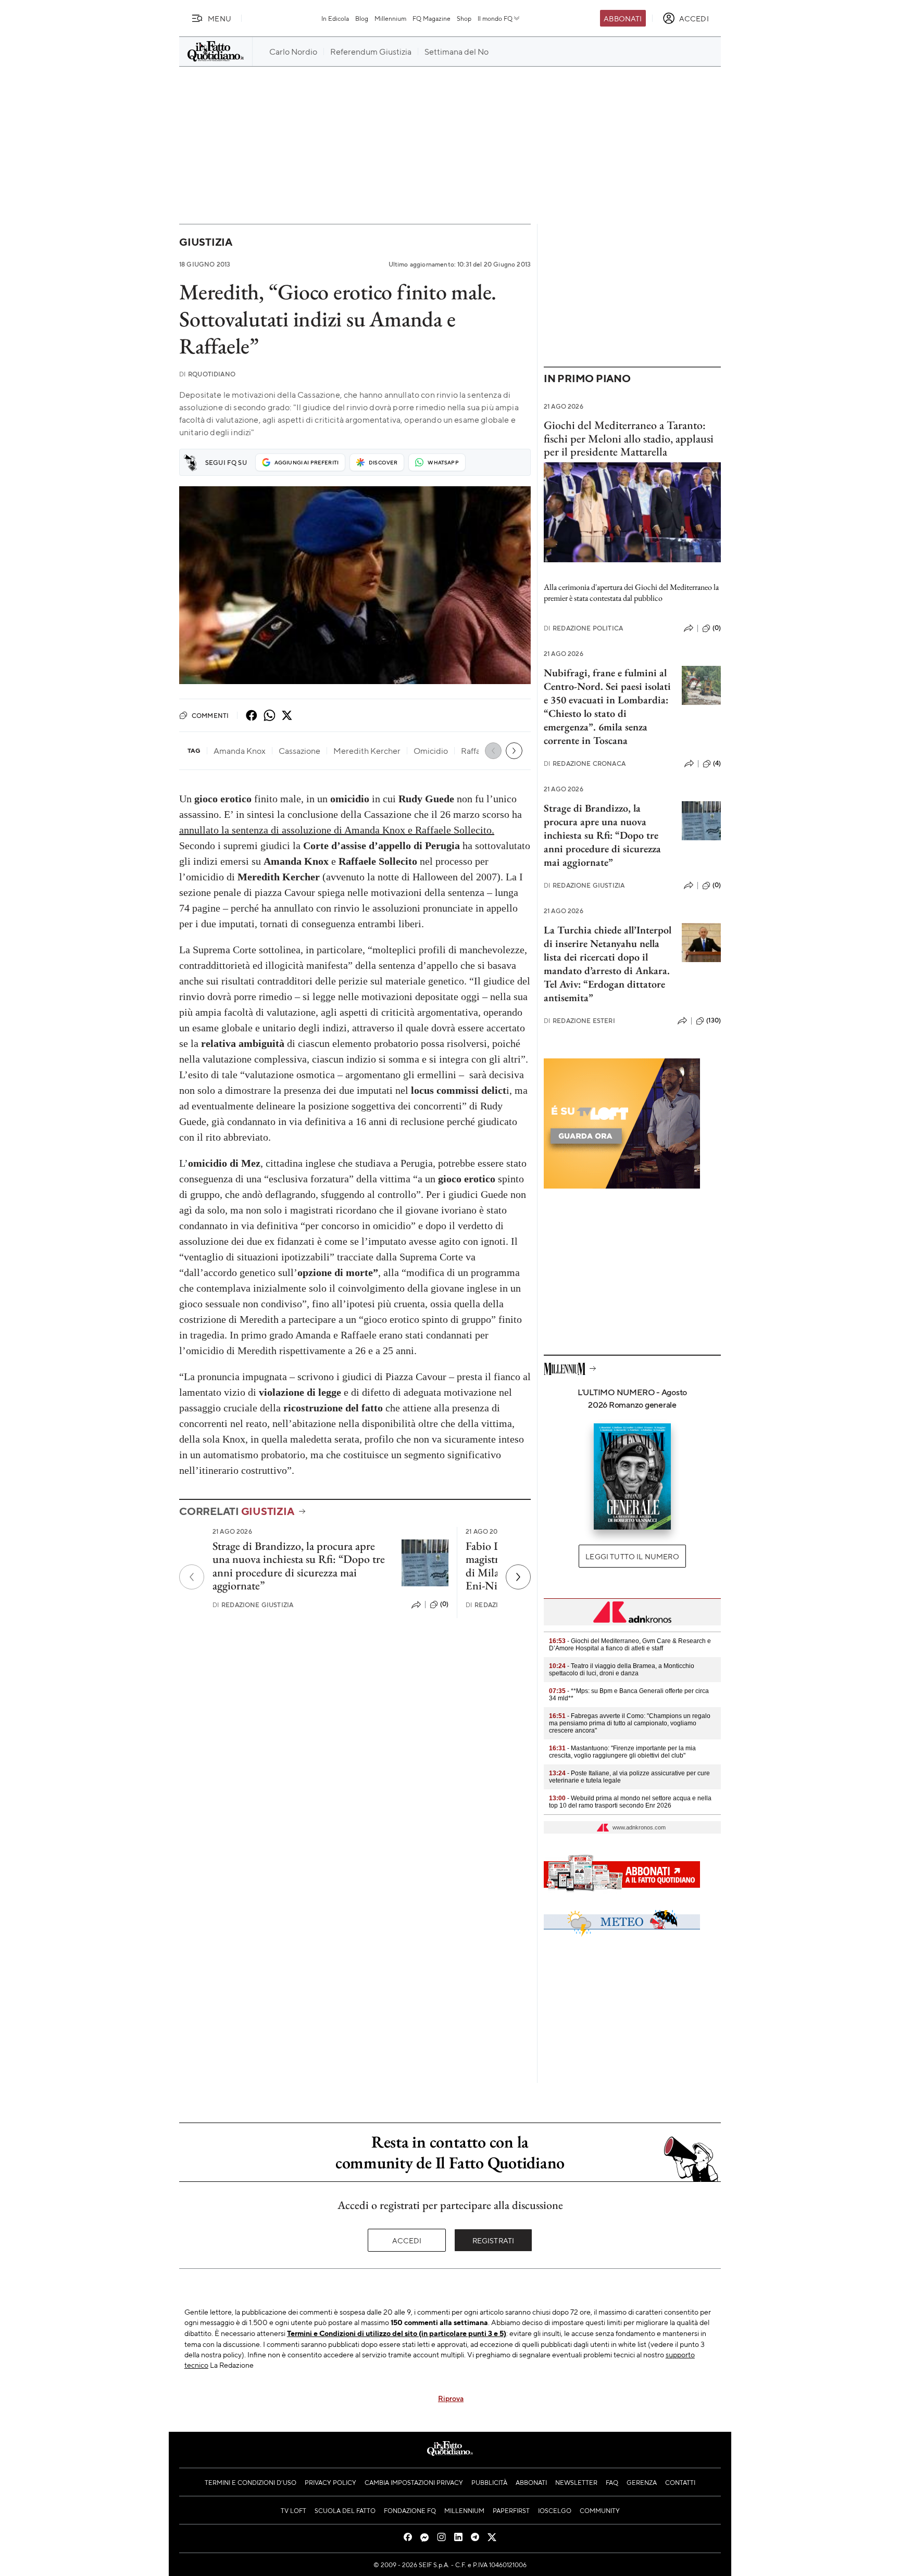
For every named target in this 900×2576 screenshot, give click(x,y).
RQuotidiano (207, 374)
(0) (444, 1604)
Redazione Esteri (579, 1021)
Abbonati (623, 18)
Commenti (210, 715)
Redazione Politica (583, 628)
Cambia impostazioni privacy (414, 2482)
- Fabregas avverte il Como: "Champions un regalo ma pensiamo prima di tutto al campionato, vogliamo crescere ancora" (630, 1723)
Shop (464, 18)
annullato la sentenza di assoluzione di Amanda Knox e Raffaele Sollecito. (337, 830)
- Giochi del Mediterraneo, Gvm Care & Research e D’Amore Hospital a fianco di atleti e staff (630, 1645)
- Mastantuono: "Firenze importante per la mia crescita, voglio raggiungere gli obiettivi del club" (622, 1752)
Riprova (451, 2398)
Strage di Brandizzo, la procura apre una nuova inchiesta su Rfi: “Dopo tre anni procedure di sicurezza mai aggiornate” (299, 1566)
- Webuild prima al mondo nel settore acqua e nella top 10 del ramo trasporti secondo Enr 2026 (630, 1802)
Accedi (407, 2240)
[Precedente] (192, 1577)
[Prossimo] (518, 1577)
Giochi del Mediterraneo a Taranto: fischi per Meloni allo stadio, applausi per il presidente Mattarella (629, 438)
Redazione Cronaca (585, 763)
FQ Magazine (432, 18)
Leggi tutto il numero (632, 1556)
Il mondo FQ (495, 18)
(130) (714, 1020)
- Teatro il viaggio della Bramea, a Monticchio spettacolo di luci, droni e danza (622, 1670)
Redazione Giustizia (253, 1605)
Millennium (390, 18)
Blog (362, 18)
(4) (717, 763)
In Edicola (335, 18)
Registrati (493, 2240)
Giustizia (206, 242)
